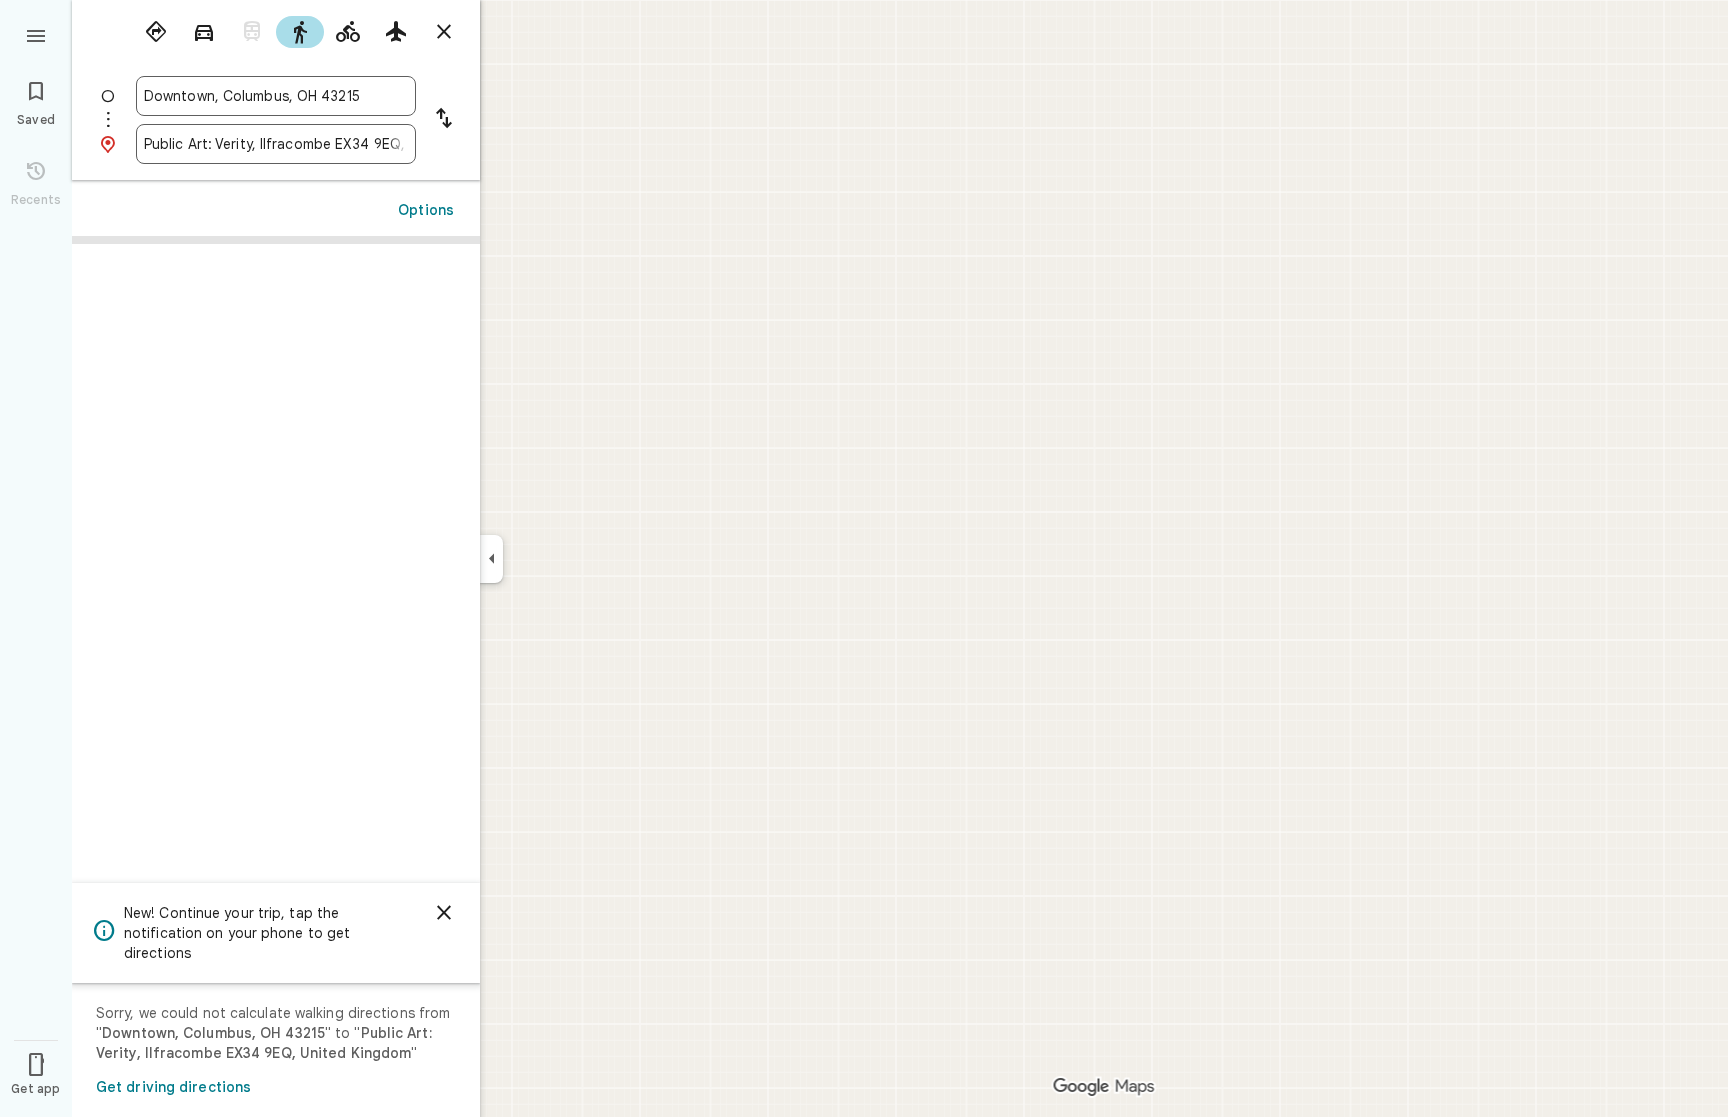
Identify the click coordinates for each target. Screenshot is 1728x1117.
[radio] (156, 32)
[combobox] (276, 96)
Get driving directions (173, 1087)
